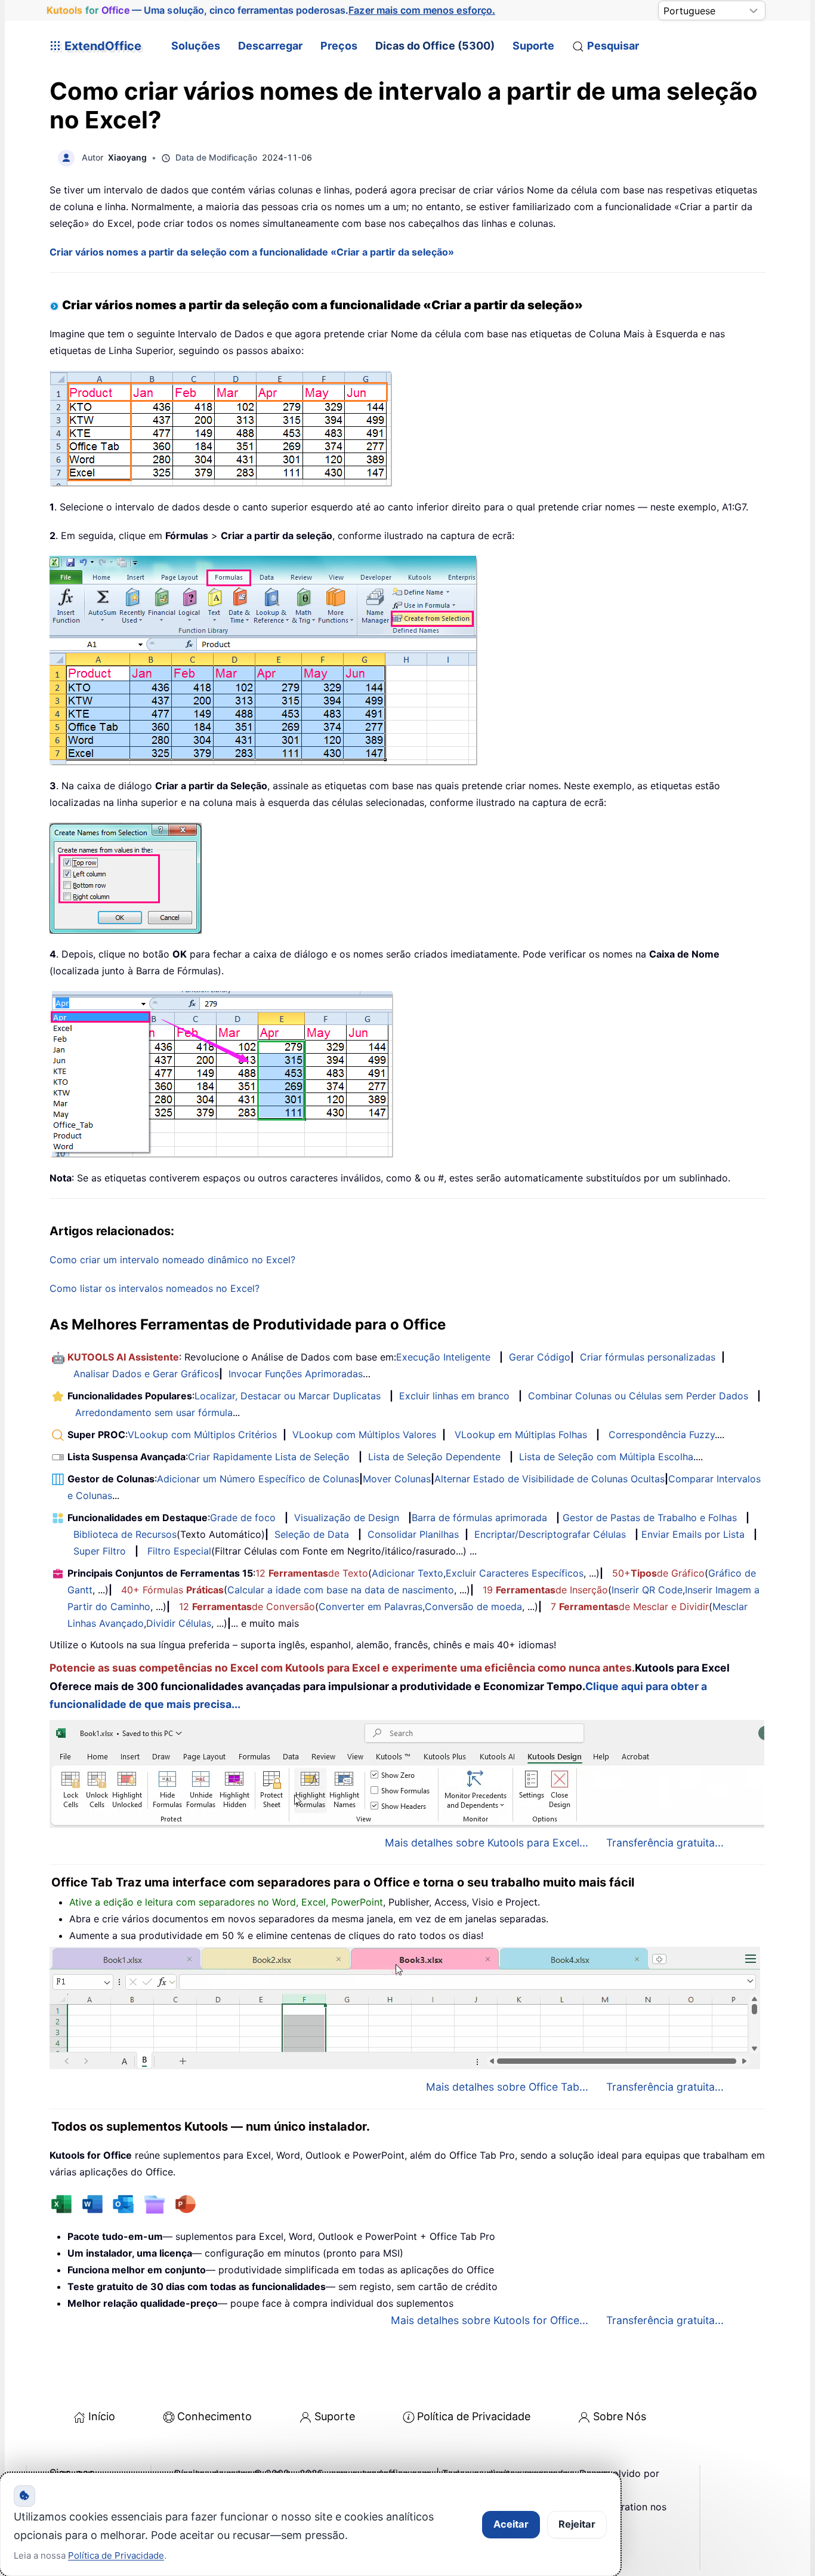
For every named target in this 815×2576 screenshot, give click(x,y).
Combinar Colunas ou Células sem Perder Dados (638, 1396)
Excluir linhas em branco (454, 1396)
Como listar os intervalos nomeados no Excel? (155, 1288)
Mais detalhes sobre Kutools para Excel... (487, 1843)
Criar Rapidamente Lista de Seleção (269, 1457)
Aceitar (511, 2524)
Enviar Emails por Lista (693, 1534)
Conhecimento (214, 2416)
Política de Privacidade (474, 2416)
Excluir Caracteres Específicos (515, 1573)
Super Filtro (100, 1551)
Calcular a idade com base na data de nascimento (341, 1590)
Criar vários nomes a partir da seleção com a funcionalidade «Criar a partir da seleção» (252, 252)
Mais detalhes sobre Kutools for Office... (490, 2320)
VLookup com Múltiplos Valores (364, 1435)
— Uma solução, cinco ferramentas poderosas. (271, 10)
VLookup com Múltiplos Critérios (202, 1435)
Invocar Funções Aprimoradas (296, 1374)
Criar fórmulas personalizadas (648, 1357)
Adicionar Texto (407, 1573)
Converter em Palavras (371, 1606)
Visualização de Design (347, 1518)
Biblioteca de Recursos (125, 1534)
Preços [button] (339, 46)
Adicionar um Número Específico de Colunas (258, 1479)
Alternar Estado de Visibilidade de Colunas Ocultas (549, 1479)
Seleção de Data (312, 1534)
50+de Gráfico (658, 1573)
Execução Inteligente (443, 1357)
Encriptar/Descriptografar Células (550, 1534)
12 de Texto (312, 1573)
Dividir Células (179, 1623)
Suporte (533, 46)
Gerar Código (540, 1357)
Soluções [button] (196, 46)
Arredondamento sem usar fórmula (154, 1412)
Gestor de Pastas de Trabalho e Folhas (650, 1518)
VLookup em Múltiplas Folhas (521, 1435)
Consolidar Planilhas (413, 1534)
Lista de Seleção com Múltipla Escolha (606, 1457)
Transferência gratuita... (665, 1843)
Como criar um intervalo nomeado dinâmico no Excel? (172, 1260)
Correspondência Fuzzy (662, 1435)
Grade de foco (243, 1518)
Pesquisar (613, 46)
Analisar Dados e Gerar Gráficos (146, 1374)
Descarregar (270, 46)
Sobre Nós (620, 2416)
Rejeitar (577, 2524)
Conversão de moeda (473, 1606)
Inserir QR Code (647, 1590)
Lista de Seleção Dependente (434, 1457)
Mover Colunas (397, 1479)
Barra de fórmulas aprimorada (479, 1518)
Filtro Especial (179, 1551)
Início (102, 2416)
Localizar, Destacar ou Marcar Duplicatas (288, 1396)
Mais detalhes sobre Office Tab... (507, 2087)
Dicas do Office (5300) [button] (435, 46)
